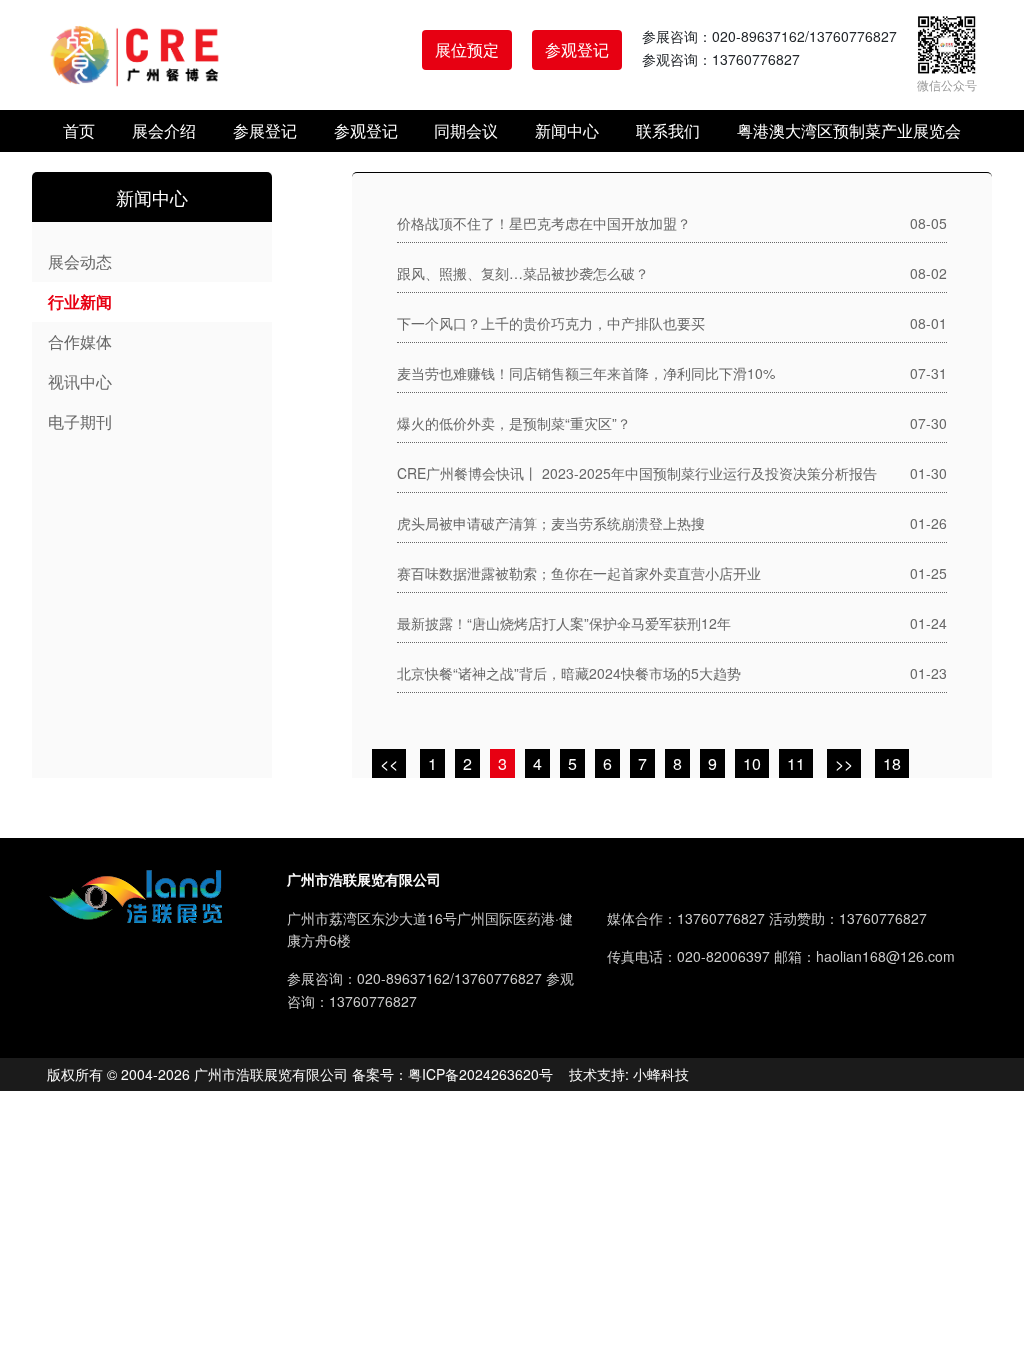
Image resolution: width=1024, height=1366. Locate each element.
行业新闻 (80, 301)
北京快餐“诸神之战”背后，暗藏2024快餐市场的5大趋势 (569, 673)
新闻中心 (567, 130)
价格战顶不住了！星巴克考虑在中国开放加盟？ (544, 223)
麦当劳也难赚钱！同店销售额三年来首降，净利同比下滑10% (586, 373)
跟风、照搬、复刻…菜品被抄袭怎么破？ (523, 273)
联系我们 (668, 130)
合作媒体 (80, 341)
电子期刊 (80, 421)
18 (892, 763)
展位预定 (467, 49)
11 (796, 763)
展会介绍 (164, 130)
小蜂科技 (661, 1074)
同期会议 (466, 130)
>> (844, 763)
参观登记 (577, 49)
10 (752, 763)
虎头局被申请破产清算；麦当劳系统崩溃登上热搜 (551, 523)
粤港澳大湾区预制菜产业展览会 (849, 130)
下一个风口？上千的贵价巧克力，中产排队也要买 (551, 323)
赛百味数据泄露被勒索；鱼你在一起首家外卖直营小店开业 (579, 573)
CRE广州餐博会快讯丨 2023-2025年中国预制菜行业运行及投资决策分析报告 (637, 473)
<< (389, 763)
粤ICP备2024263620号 (480, 1074)
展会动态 (80, 261)
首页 (79, 130)
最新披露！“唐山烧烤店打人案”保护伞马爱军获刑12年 (564, 623)
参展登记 (265, 130)
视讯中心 (80, 381)
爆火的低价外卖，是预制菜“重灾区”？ (514, 423)
